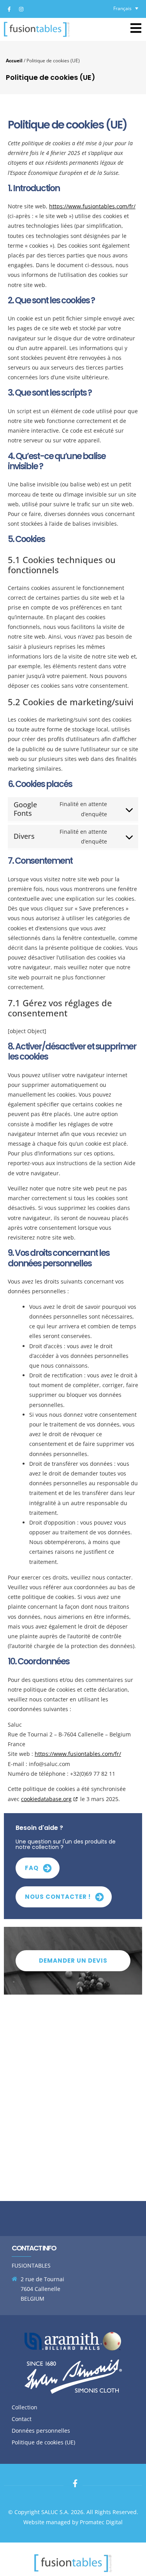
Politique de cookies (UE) (43, 2442)
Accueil (14, 60)
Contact (22, 2419)
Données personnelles (41, 2431)
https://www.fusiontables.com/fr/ (92, 206)
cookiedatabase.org (46, 1799)
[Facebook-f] (9, 9)
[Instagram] (21, 9)
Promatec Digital (101, 2522)
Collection (25, 2407)
